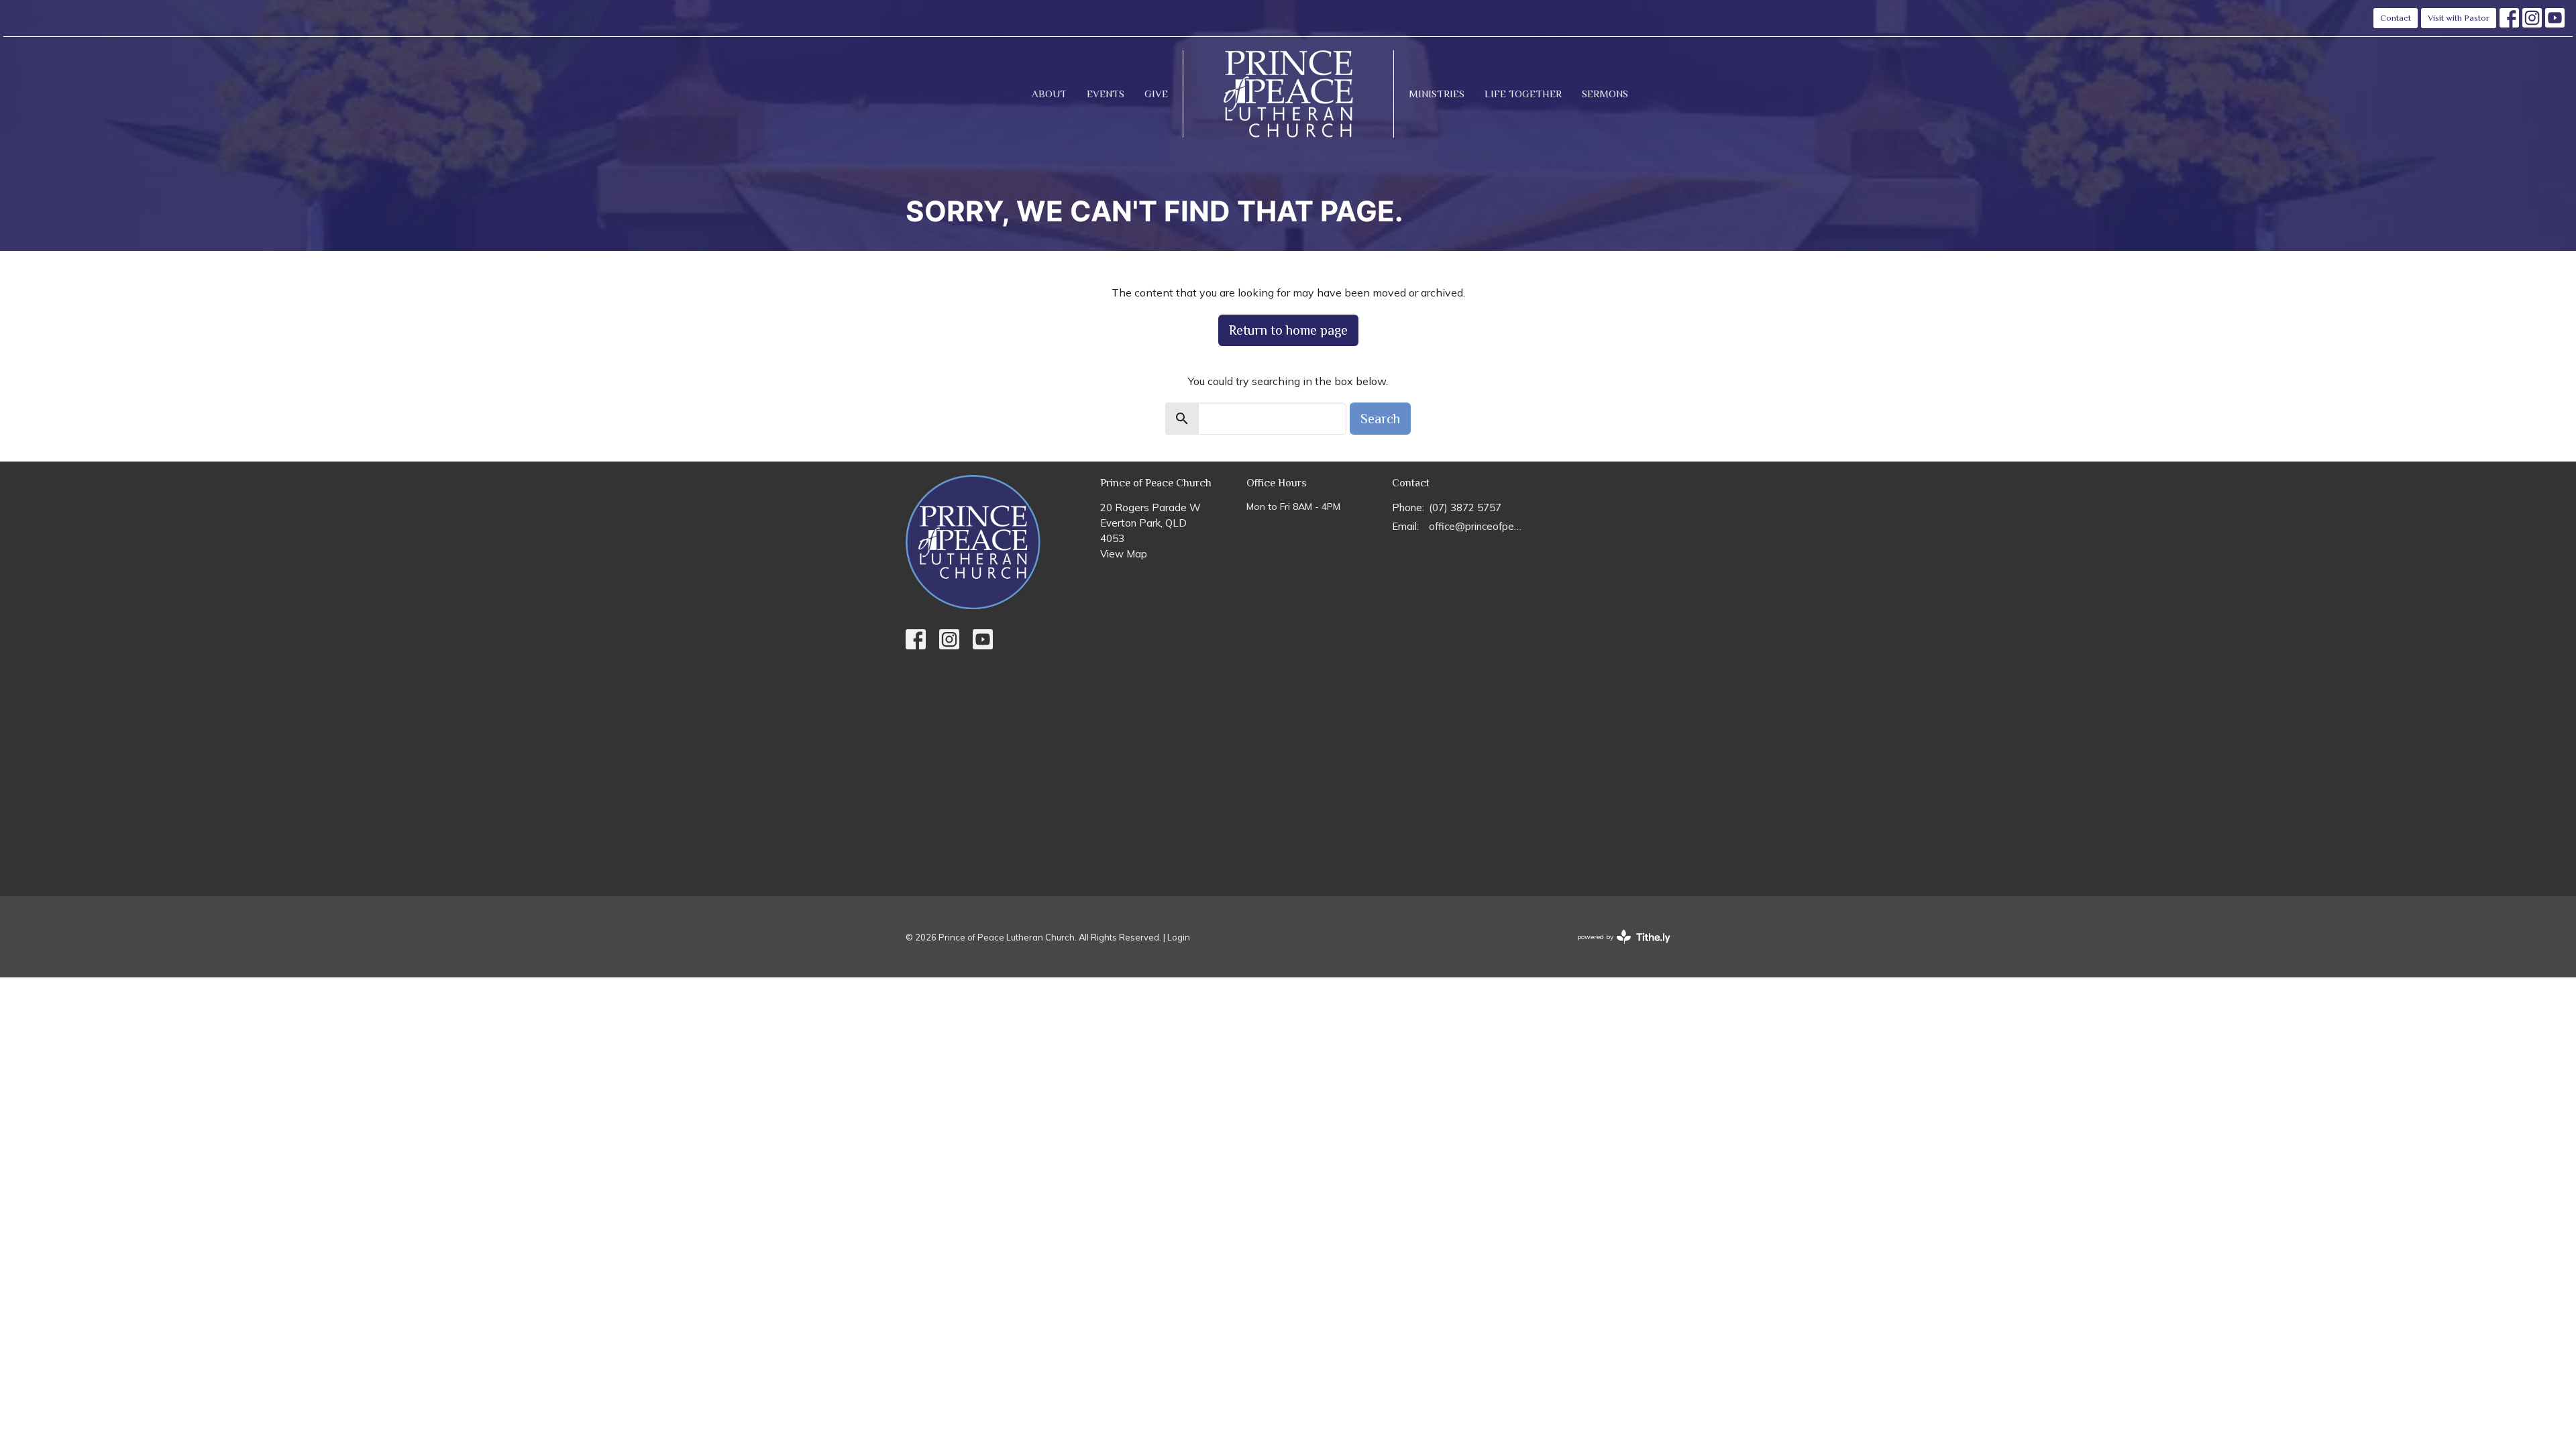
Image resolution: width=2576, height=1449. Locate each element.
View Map (1124, 554)
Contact (2396, 18)
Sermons (1605, 94)
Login (1179, 937)
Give (1156, 94)
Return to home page (1288, 330)
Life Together (1523, 94)
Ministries (1437, 94)
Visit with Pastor (2459, 18)
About (1049, 94)
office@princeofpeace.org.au (1477, 526)
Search (1380, 419)
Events (1106, 94)
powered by (1616, 948)
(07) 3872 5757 (1465, 507)
